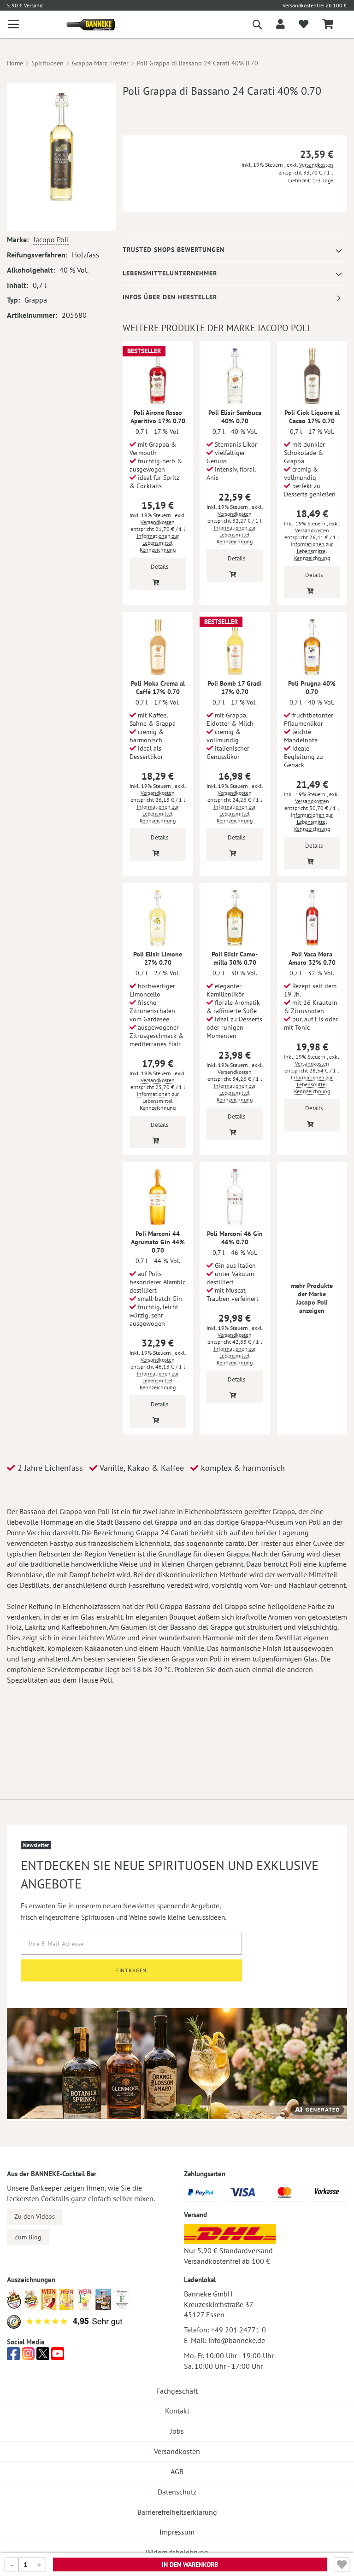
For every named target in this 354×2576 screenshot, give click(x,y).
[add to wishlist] (304, 24)
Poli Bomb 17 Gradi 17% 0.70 (235, 688)
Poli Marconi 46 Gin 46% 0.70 (235, 1238)
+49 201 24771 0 (239, 2330)
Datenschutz (177, 2492)
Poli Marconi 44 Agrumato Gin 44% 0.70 (158, 1242)
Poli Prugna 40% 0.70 (312, 688)
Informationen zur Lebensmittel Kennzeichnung (158, 543)
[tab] (235, 250)
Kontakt (177, 2411)
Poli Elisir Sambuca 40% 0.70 (235, 417)
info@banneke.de (237, 2340)
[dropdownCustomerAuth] (280, 24)
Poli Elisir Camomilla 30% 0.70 (235, 958)
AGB (177, 2471)
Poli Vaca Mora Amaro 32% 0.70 (312, 958)
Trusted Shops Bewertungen (174, 250)
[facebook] (13, 2356)
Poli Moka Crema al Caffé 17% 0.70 (158, 688)
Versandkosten (316, 165)
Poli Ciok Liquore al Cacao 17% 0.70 (312, 417)
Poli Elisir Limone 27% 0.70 (158, 958)
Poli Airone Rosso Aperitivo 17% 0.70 (158, 417)
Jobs (177, 2431)
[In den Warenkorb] (156, 582)
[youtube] (58, 2356)
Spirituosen (47, 63)
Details (159, 567)
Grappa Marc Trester (100, 63)
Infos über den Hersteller (170, 297)
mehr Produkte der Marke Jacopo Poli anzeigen (312, 1298)
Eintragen (132, 1970)
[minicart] (328, 25)
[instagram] (28, 2356)
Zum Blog (28, 2237)
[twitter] (43, 2356)
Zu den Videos (35, 2216)
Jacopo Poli (51, 239)
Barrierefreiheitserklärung (177, 2512)
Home (15, 63)
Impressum (177, 2532)
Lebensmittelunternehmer (170, 273)
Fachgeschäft (177, 2391)
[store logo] (87, 25)
